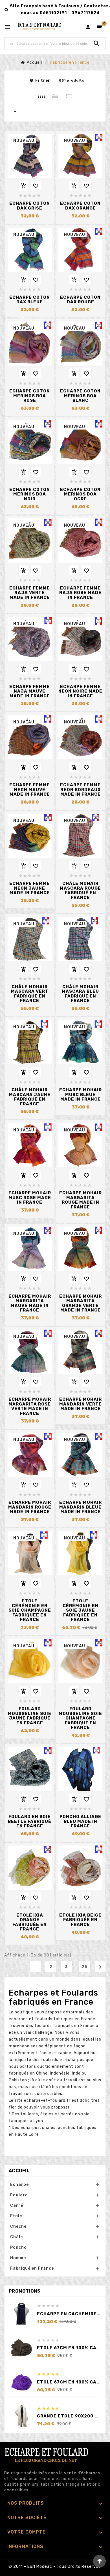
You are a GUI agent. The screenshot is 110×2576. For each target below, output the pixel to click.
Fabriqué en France (32, 2268)
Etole (16, 2216)
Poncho (18, 2247)
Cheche (18, 2226)
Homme (18, 2258)
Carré (17, 2206)
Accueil (19, 2171)
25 (85, 1967)
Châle (16, 2237)
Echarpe (19, 2185)
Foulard (19, 2195)
